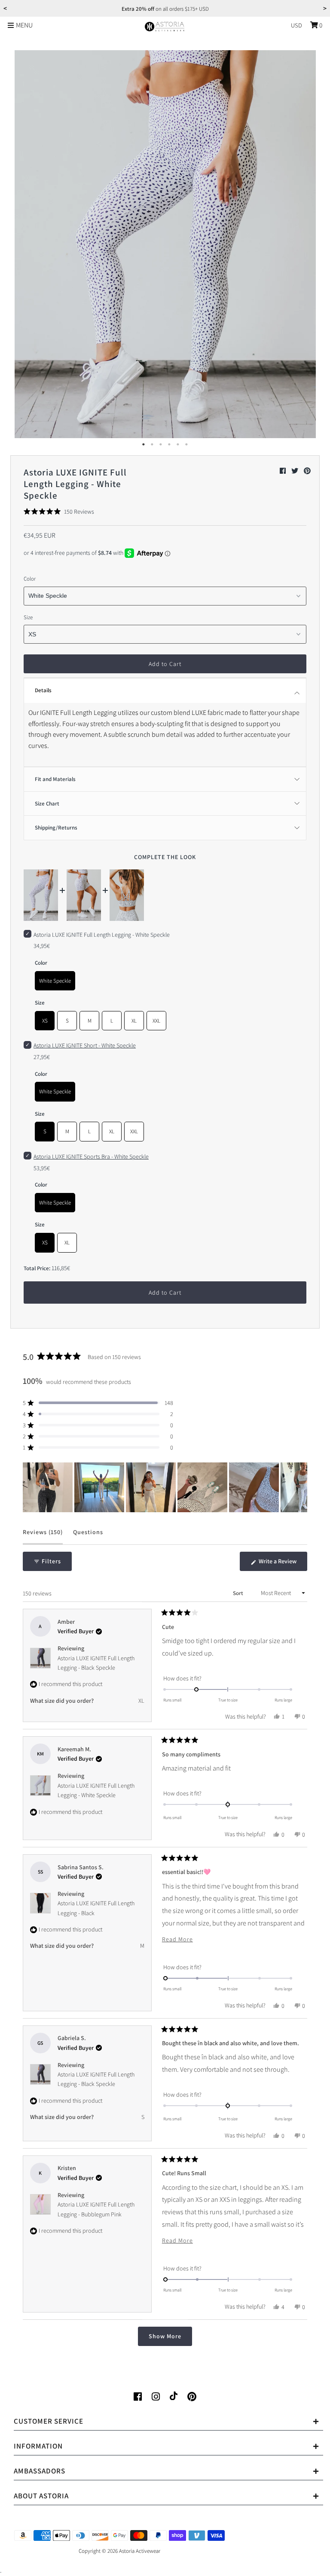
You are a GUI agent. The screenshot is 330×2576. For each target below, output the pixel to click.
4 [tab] (169, 445)
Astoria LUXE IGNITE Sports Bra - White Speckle (91, 1156)
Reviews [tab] (43, 1536)
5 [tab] (178, 445)
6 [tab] (186, 445)
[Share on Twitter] (295, 471)
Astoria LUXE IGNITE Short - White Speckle (85, 1045)
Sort (239, 1593)
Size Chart (47, 804)
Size (28, 617)
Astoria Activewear (140, 2551)
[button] (59, 512)
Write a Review (282, 1564)
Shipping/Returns (56, 828)
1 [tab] (144, 445)
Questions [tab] (88, 1536)
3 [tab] (161, 445)
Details (43, 690)
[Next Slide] (300, 1487)
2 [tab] (152, 445)
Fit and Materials (55, 779)
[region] (165, 1487)
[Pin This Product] (307, 471)
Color (30, 579)
